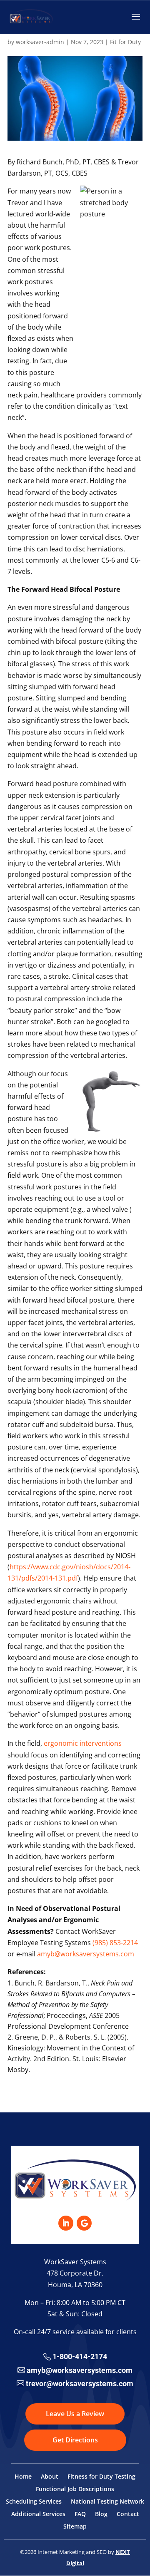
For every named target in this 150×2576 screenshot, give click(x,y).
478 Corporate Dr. (75, 2273)
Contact (128, 2514)
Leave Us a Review (75, 2414)
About (50, 2477)
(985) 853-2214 (115, 1943)
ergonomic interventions (83, 1743)
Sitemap (75, 2527)
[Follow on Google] (84, 2223)
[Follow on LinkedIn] (66, 2223)
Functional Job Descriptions (75, 2489)
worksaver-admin (40, 42)
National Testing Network (107, 2502)
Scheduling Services (34, 2502)
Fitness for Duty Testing (101, 2477)
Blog (101, 2514)
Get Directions (75, 2440)
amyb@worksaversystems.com (86, 1954)
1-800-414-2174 (80, 2356)
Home (23, 2477)
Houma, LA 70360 (75, 2285)
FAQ (80, 2514)
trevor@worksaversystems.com (80, 2384)
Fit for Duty (125, 42)
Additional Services (38, 2514)
